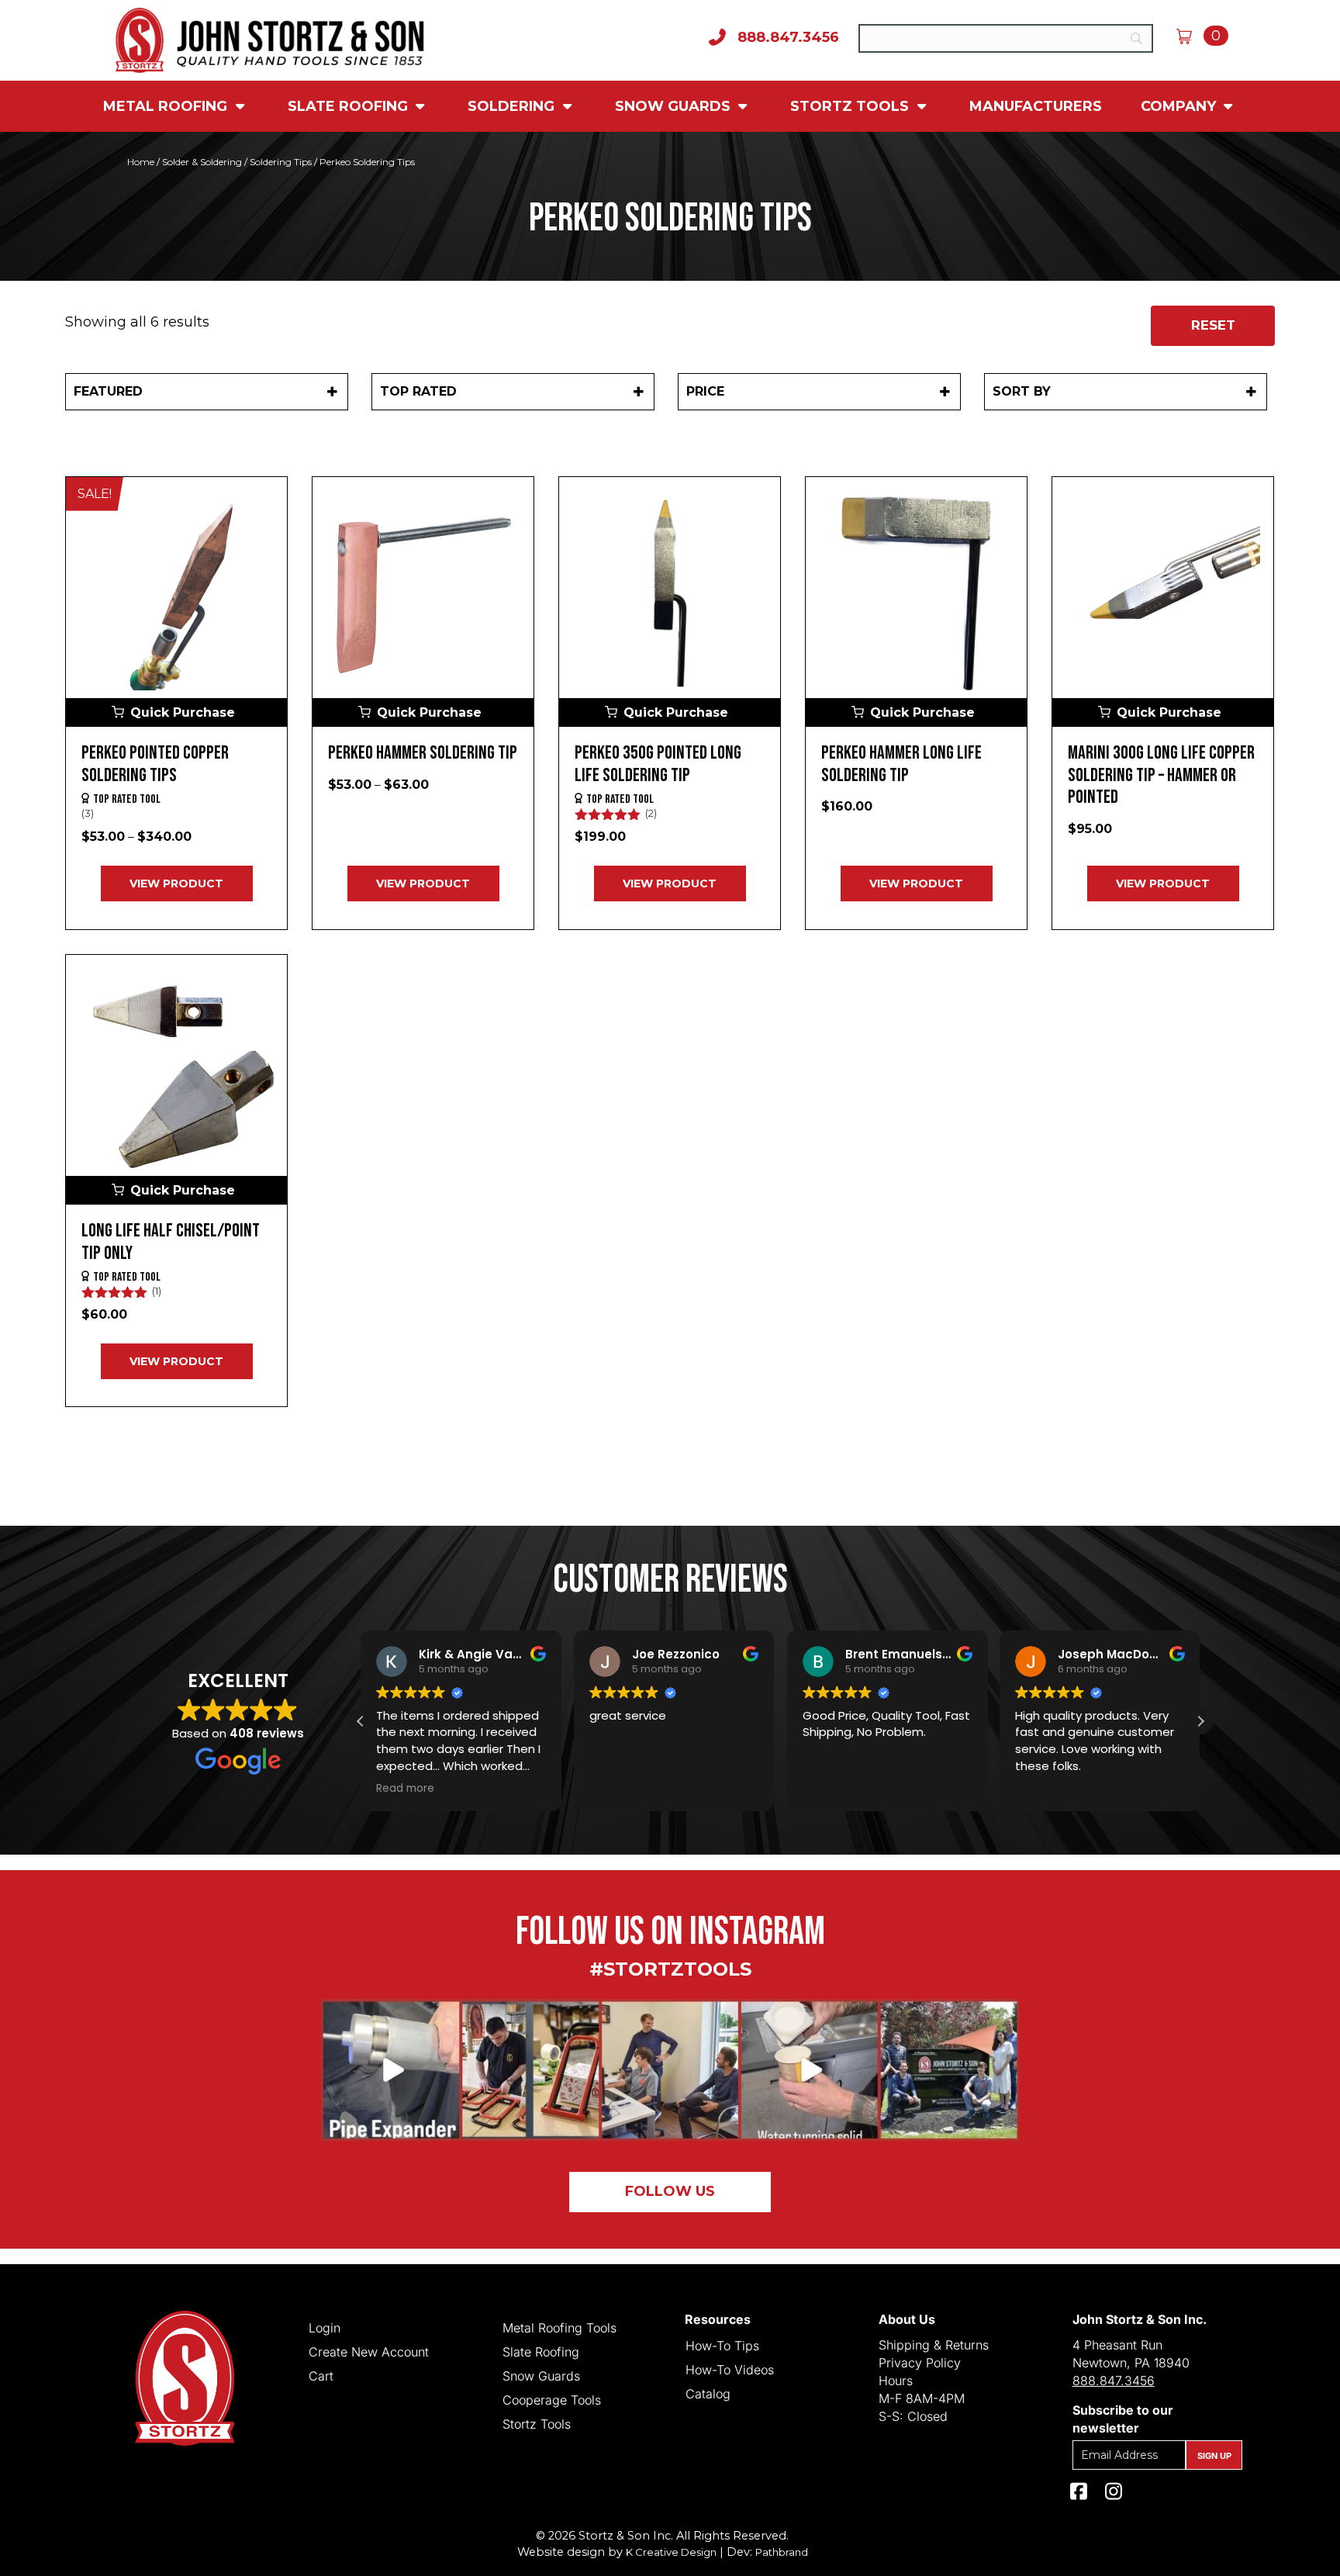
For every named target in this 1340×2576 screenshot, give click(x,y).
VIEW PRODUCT (176, 883)
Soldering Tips (281, 162)
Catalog (708, 2393)
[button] (176, 712)
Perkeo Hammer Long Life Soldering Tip (901, 764)
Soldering (513, 106)
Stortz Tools (851, 106)
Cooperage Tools (552, 2399)
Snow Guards (675, 106)
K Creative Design (671, 2552)
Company (1180, 106)
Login (325, 2327)
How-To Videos (730, 2369)
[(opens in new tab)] (670, 2069)
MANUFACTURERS (1036, 106)
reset (1213, 325)
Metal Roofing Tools (559, 2327)
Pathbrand (782, 2552)
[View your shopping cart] (1190, 36)
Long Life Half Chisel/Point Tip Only (171, 1242)
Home (141, 162)
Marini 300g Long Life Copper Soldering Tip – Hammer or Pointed (1161, 775)
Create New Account (369, 2351)
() (88, 813)
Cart (321, 2375)
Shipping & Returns (934, 2345)
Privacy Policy (920, 2363)
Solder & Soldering (202, 162)
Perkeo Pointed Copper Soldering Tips (155, 764)
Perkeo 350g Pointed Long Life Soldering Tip (658, 764)
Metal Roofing (167, 106)
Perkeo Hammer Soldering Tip (423, 753)
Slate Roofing (350, 106)
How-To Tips (722, 2345)
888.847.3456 (1114, 2381)
